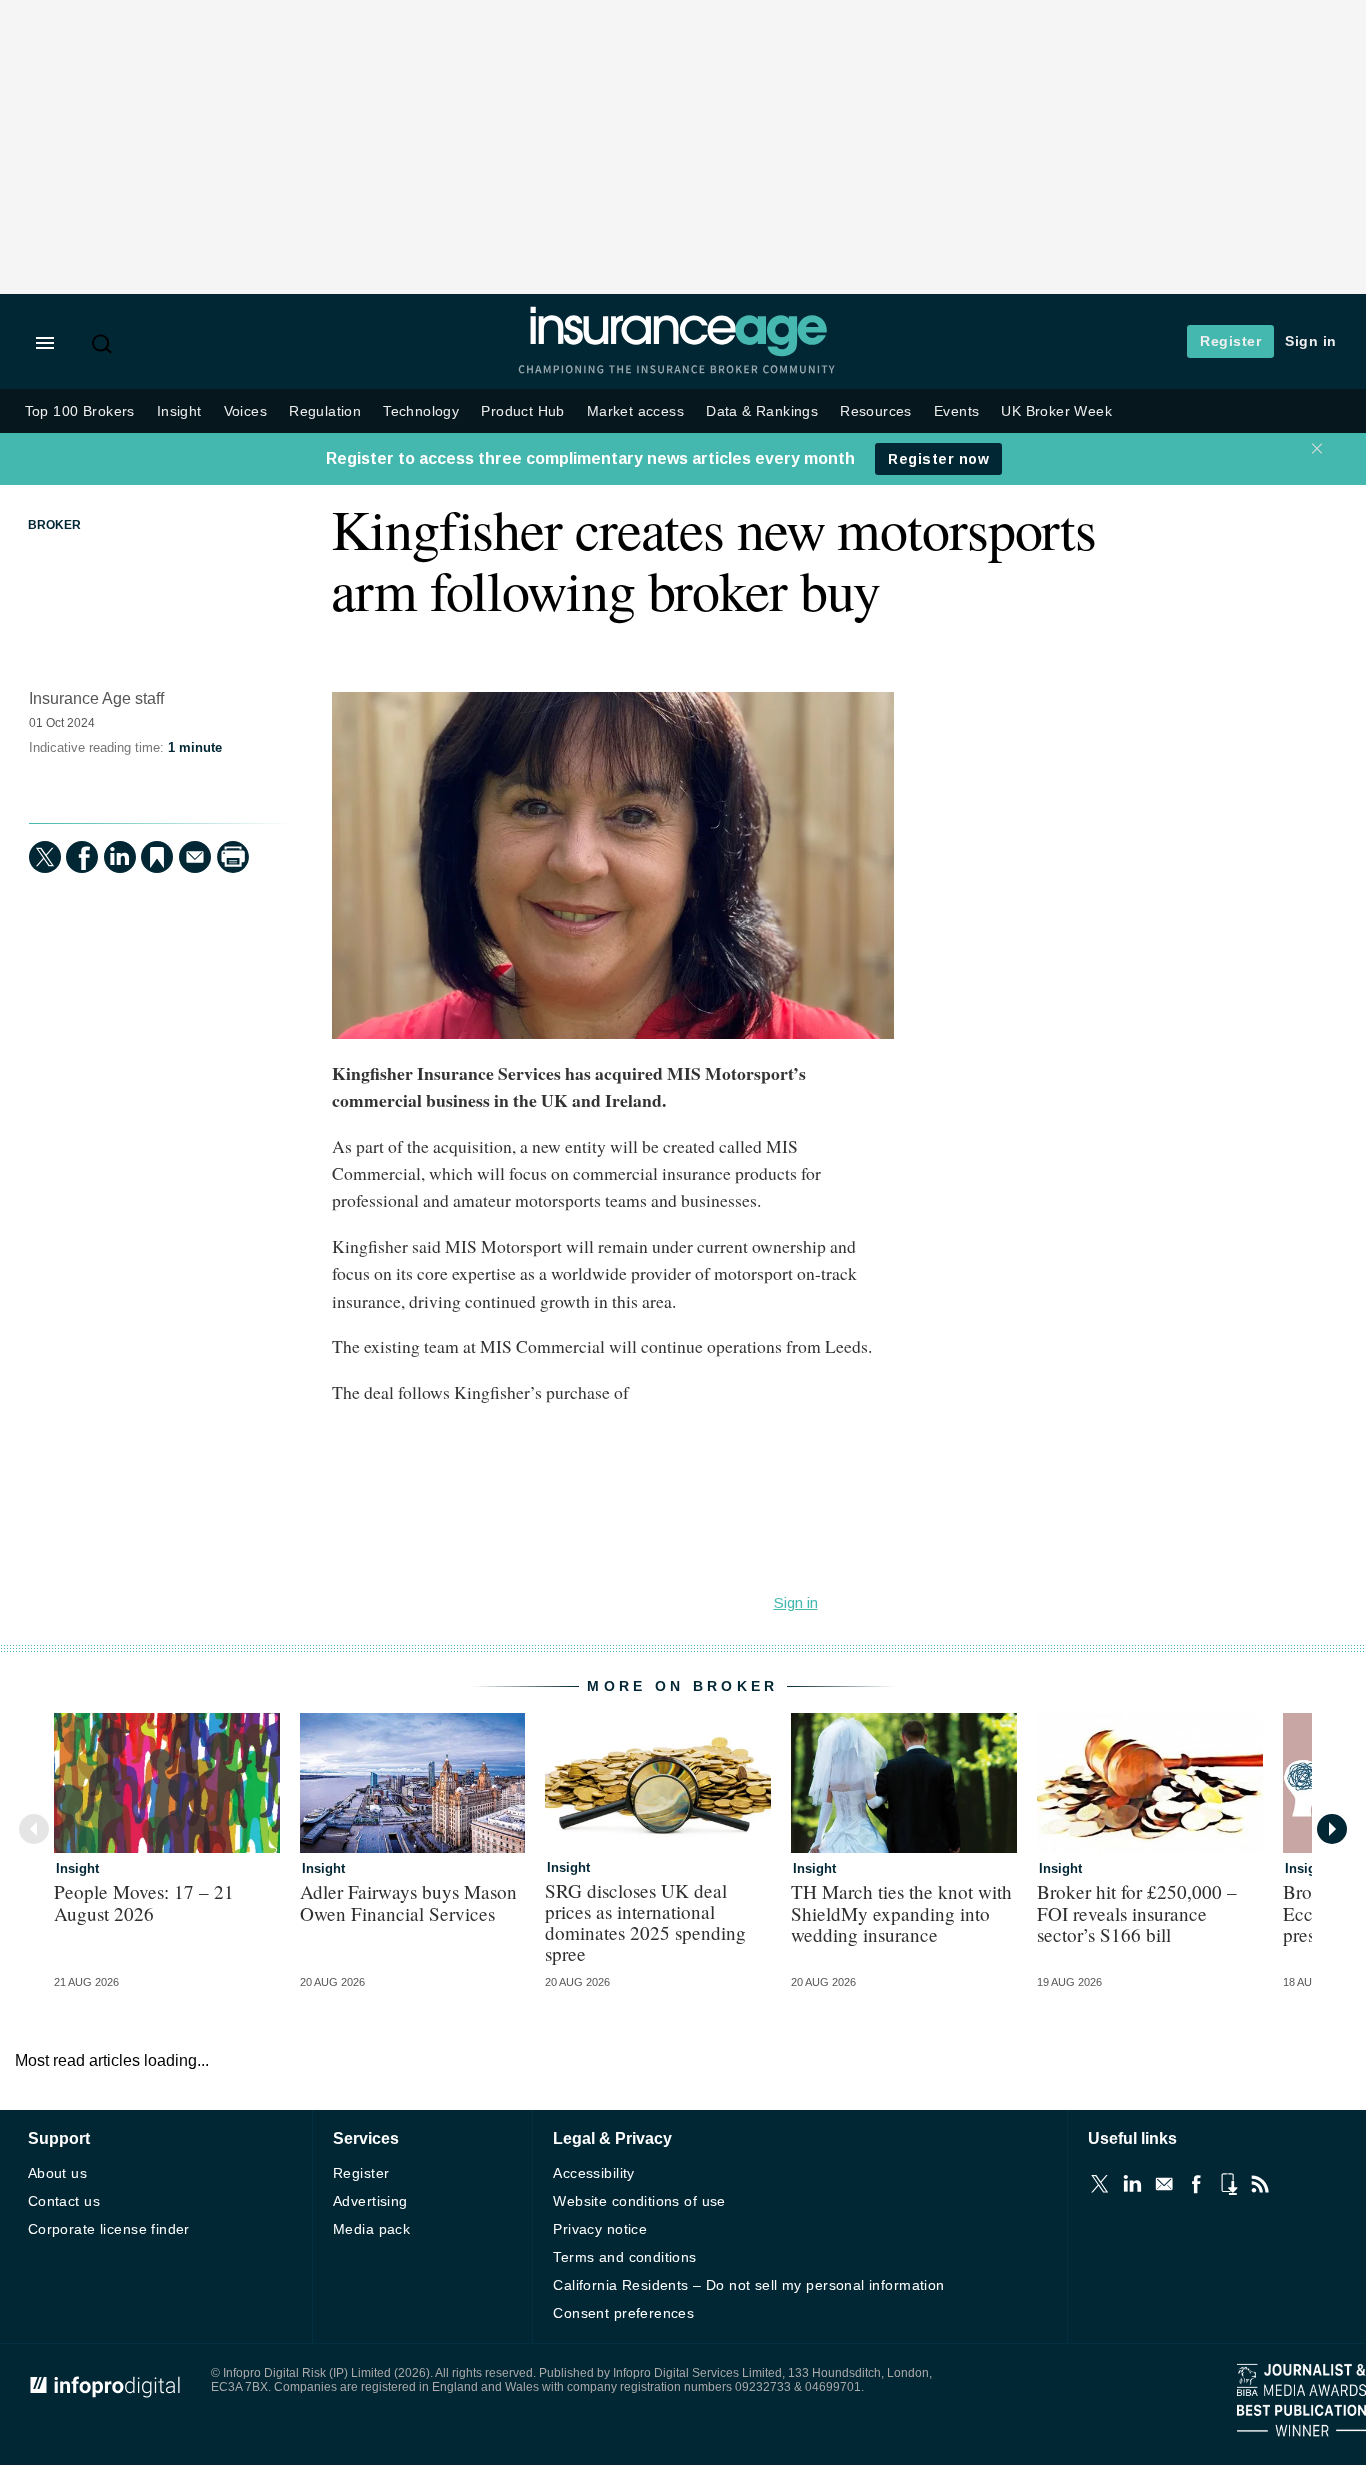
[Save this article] (157, 857)
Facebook (1196, 2184)
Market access (635, 411)
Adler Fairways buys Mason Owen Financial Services (408, 1902)
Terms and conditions (624, 2257)
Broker (54, 525)
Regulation (325, 411)
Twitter (1100, 2184)
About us (57, 2173)
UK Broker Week (1056, 411)
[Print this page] (233, 857)
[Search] (104, 344)
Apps (1228, 2184)
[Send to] (195, 857)
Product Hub (523, 411)
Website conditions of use (639, 2201)
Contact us (64, 2201)
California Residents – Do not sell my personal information (748, 2285)
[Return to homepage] (678, 352)
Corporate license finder (109, 2229)
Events (956, 411)
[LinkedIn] (120, 857)
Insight (179, 411)
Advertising (370, 2201)
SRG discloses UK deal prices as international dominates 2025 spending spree (645, 1922)
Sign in (1311, 341)
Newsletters (1164, 2184)
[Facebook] (82, 857)
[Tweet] (45, 857)
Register (1230, 341)
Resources (876, 411)
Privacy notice (600, 2229)
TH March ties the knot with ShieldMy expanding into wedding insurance (901, 1912)
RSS (1260, 2184)
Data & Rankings (762, 411)
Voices (245, 411)
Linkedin (1132, 2184)
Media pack (371, 2229)
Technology (421, 411)
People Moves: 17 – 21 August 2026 (144, 1902)
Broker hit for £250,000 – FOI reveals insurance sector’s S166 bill (1137, 1912)
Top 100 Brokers (80, 411)
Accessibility (593, 2173)
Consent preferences (623, 2313)
